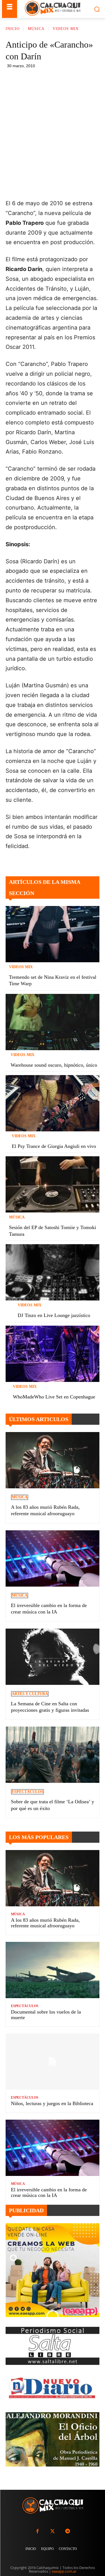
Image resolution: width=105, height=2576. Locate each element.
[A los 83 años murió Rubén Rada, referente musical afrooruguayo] (53, 1460)
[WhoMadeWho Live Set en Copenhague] (53, 1354)
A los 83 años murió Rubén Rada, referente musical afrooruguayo (45, 1923)
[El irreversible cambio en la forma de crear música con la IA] (53, 1558)
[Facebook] (42, 79)
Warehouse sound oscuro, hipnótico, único (54, 1065)
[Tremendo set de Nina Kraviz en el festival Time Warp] (53, 934)
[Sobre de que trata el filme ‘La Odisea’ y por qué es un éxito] (53, 1755)
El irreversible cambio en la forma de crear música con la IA (49, 2192)
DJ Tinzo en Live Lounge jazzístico (54, 1315)
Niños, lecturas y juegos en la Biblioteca (52, 2103)
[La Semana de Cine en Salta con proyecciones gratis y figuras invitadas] (53, 1657)
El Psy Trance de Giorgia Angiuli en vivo (54, 1146)
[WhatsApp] (68, 79)
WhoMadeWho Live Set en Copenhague (54, 1397)
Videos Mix (66, 29)
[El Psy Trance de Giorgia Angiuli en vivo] (53, 1103)
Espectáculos (27, 1792)
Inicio (13, 29)
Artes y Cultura (30, 1694)
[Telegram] (81, 79)
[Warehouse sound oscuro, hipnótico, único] (53, 1022)
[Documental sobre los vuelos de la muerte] (53, 1970)
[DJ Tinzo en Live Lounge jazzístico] (53, 1272)
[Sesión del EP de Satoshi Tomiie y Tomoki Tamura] (53, 1184)
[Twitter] (52, 2531)
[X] (55, 79)
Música (36, 29)
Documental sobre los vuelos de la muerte (46, 2015)
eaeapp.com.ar (64, 2571)
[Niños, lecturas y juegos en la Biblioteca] (53, 2062)
